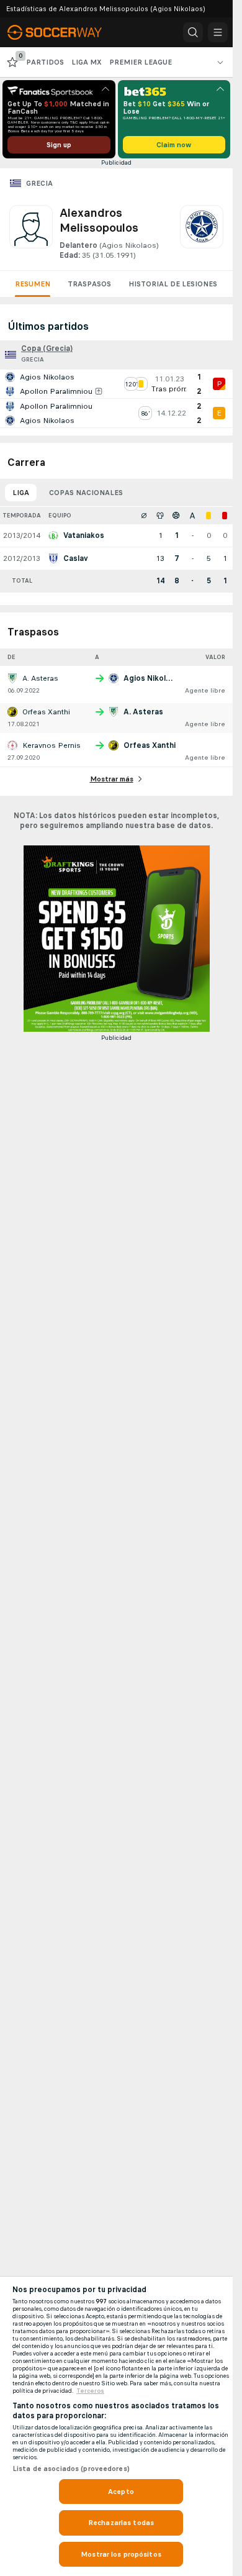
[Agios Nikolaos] (202, 233)
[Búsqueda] (193, 32)
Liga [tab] (21, 493)
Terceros (90, 2391)
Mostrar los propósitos (121, 2554)
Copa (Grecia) (47, 348)
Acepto (121, 2492)
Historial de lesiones (173, 284)
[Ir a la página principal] (63, 32)
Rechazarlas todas (121, 2523)
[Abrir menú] (218, 32)
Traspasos (89, 284)
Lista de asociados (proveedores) (71, 2469)
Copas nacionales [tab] (86, 493)
